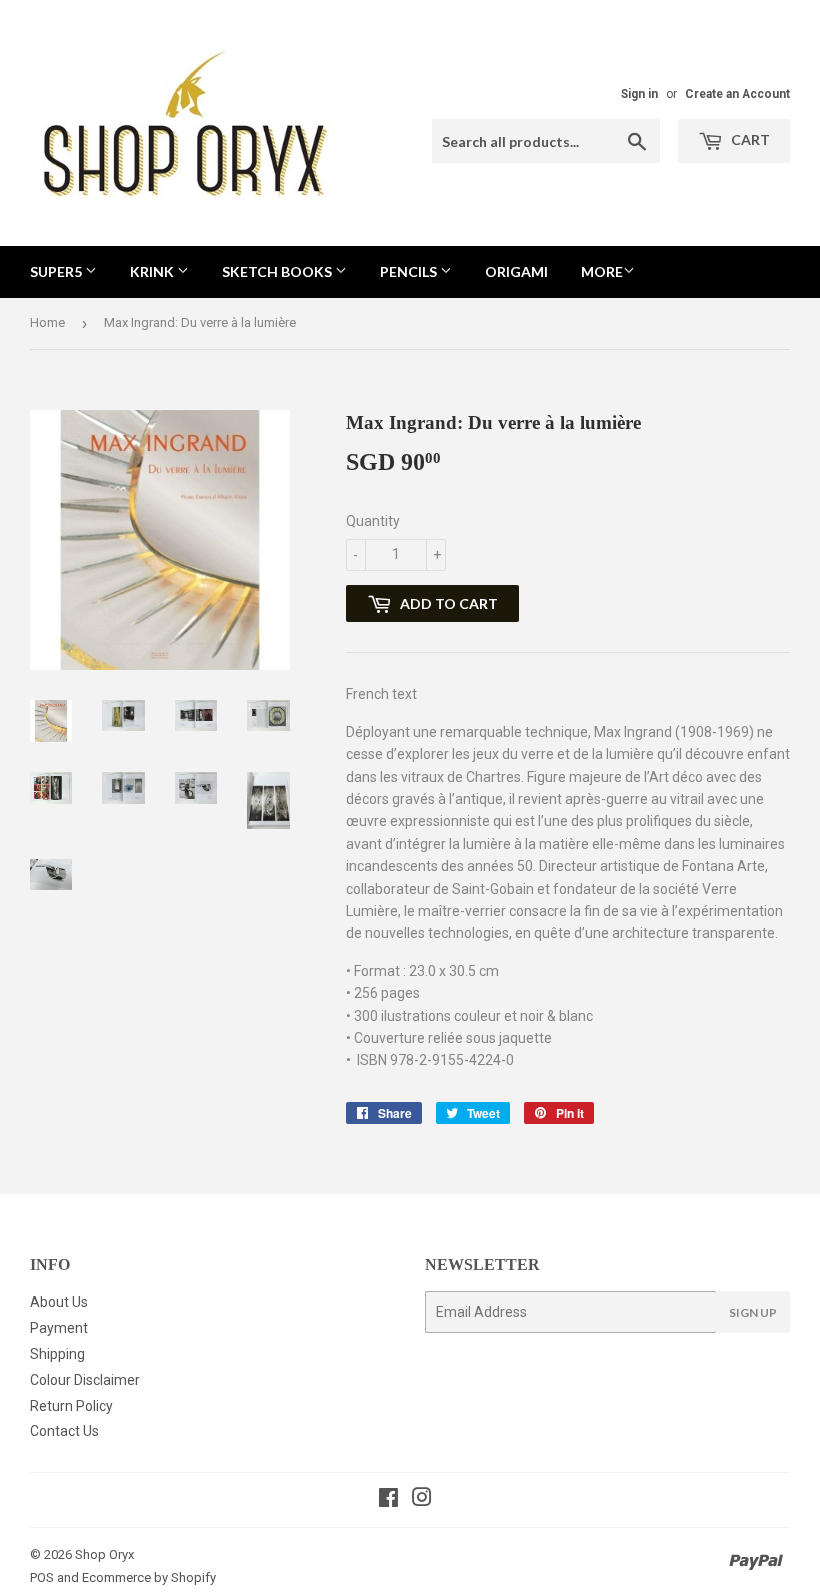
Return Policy (71, 1406)
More (602, 271)
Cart (749, 139)
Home (47, 322)
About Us (59, 1302)
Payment (59, 1328)
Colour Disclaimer (85, 1380)
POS (42, 1577)
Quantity (373, 521)
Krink (153, 271)
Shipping (57, 1354)
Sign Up (753, 1312)
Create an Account (737, 94)
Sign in (639, 94)
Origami (516, 271)
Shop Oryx (104, 1554)
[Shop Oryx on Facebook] (388, 1500)
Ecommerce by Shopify (149, 1577)
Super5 (57, 271)
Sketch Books (278, 271)
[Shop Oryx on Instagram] (422, 1500)
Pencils (410, 271)
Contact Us (64, 1431)
